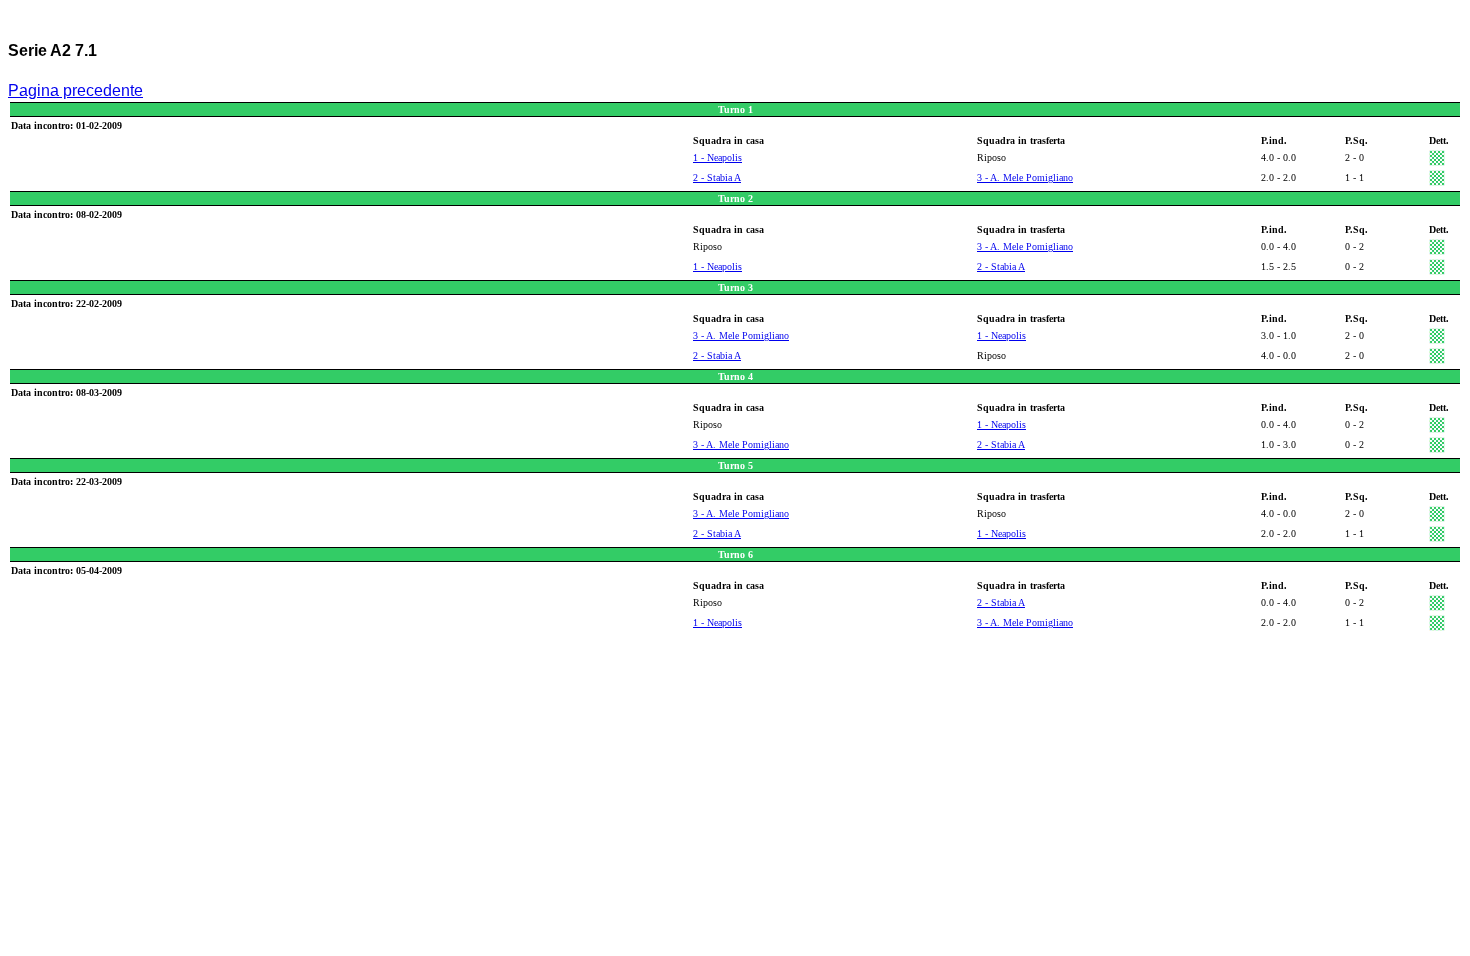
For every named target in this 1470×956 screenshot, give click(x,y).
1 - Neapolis (717, 157)
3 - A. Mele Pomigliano (1025, 177)
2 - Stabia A (717, 177)
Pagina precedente (75, 90)
